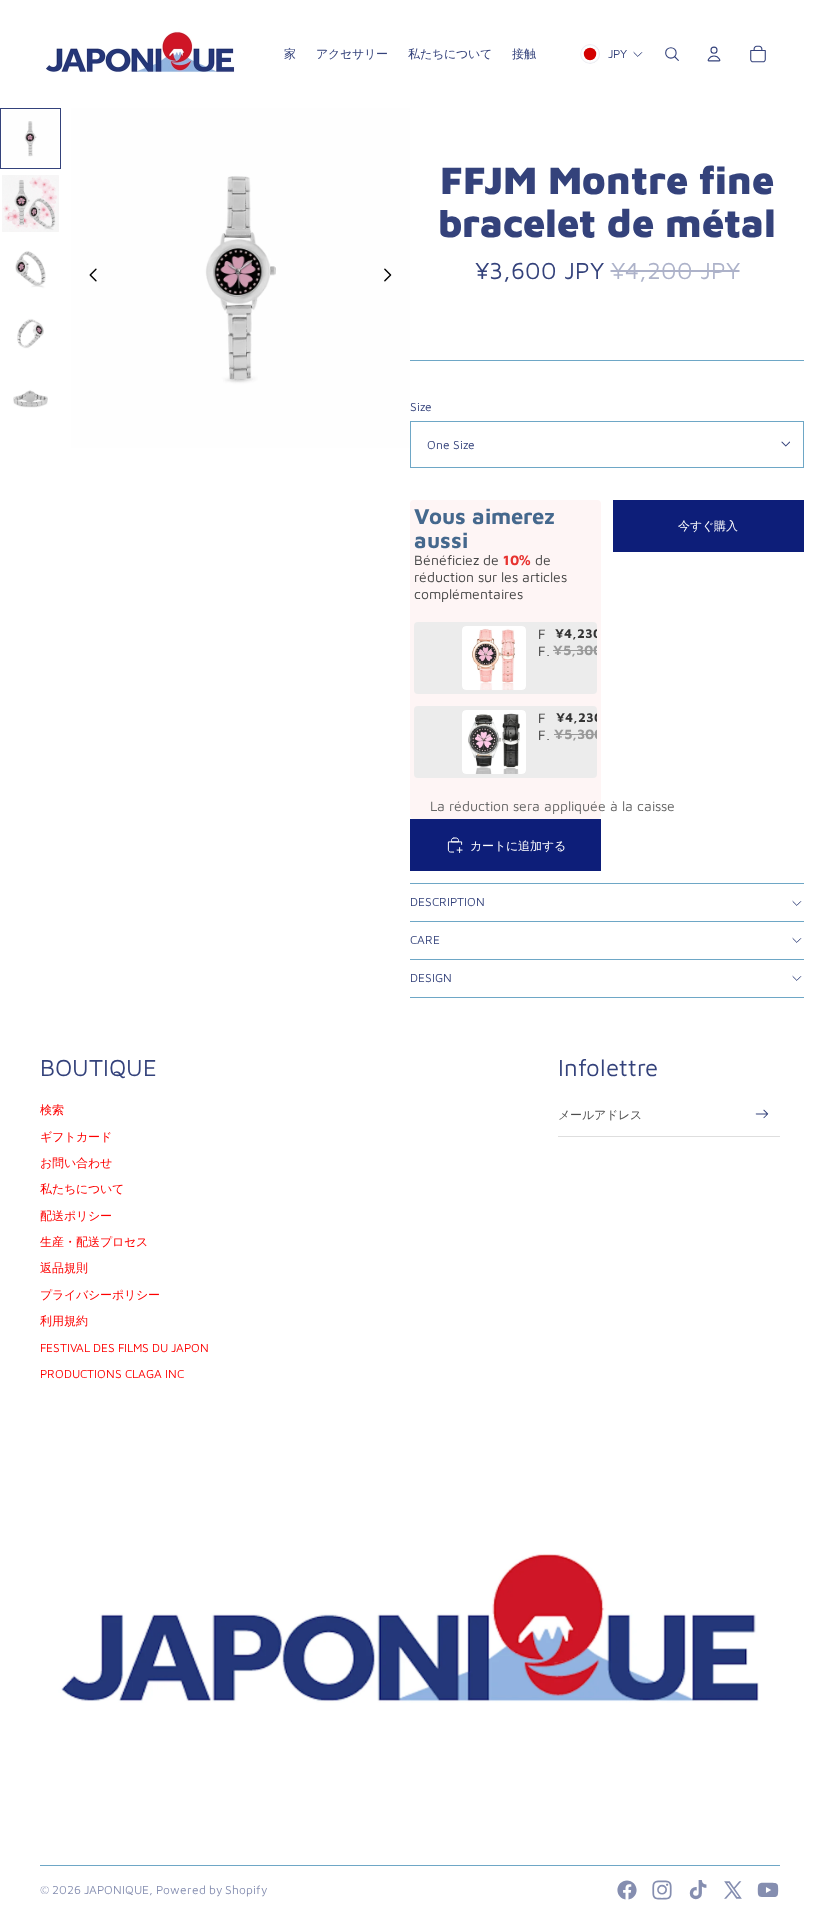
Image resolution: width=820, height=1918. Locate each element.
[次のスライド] (393, 278)
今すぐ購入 (708, 525)
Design (431, 977)
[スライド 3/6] (30, 268)
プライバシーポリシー (100, 1294)
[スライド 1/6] (30, 138)
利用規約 (64, 1320)
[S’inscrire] (762, 1114)
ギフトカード (76, 1136)
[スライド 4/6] (30, 333)
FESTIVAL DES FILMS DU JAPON (124, 1347)
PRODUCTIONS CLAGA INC (112, 1373)
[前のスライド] (87, 278)
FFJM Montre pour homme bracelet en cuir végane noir (544, 727)
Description (447, 901)
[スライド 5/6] (30, 398)
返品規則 (64, 1267)
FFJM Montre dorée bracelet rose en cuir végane (543, 643)
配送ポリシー (76, 1215)
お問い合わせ (76, 1162)
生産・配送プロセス (94, 1241)
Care (425, 939)
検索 (52, 1109)
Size (421, 406)
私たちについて (82, 1188)
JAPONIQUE (116, 1889)
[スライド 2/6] (30, 203)
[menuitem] (290, 54)
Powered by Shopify (211, 1889)
